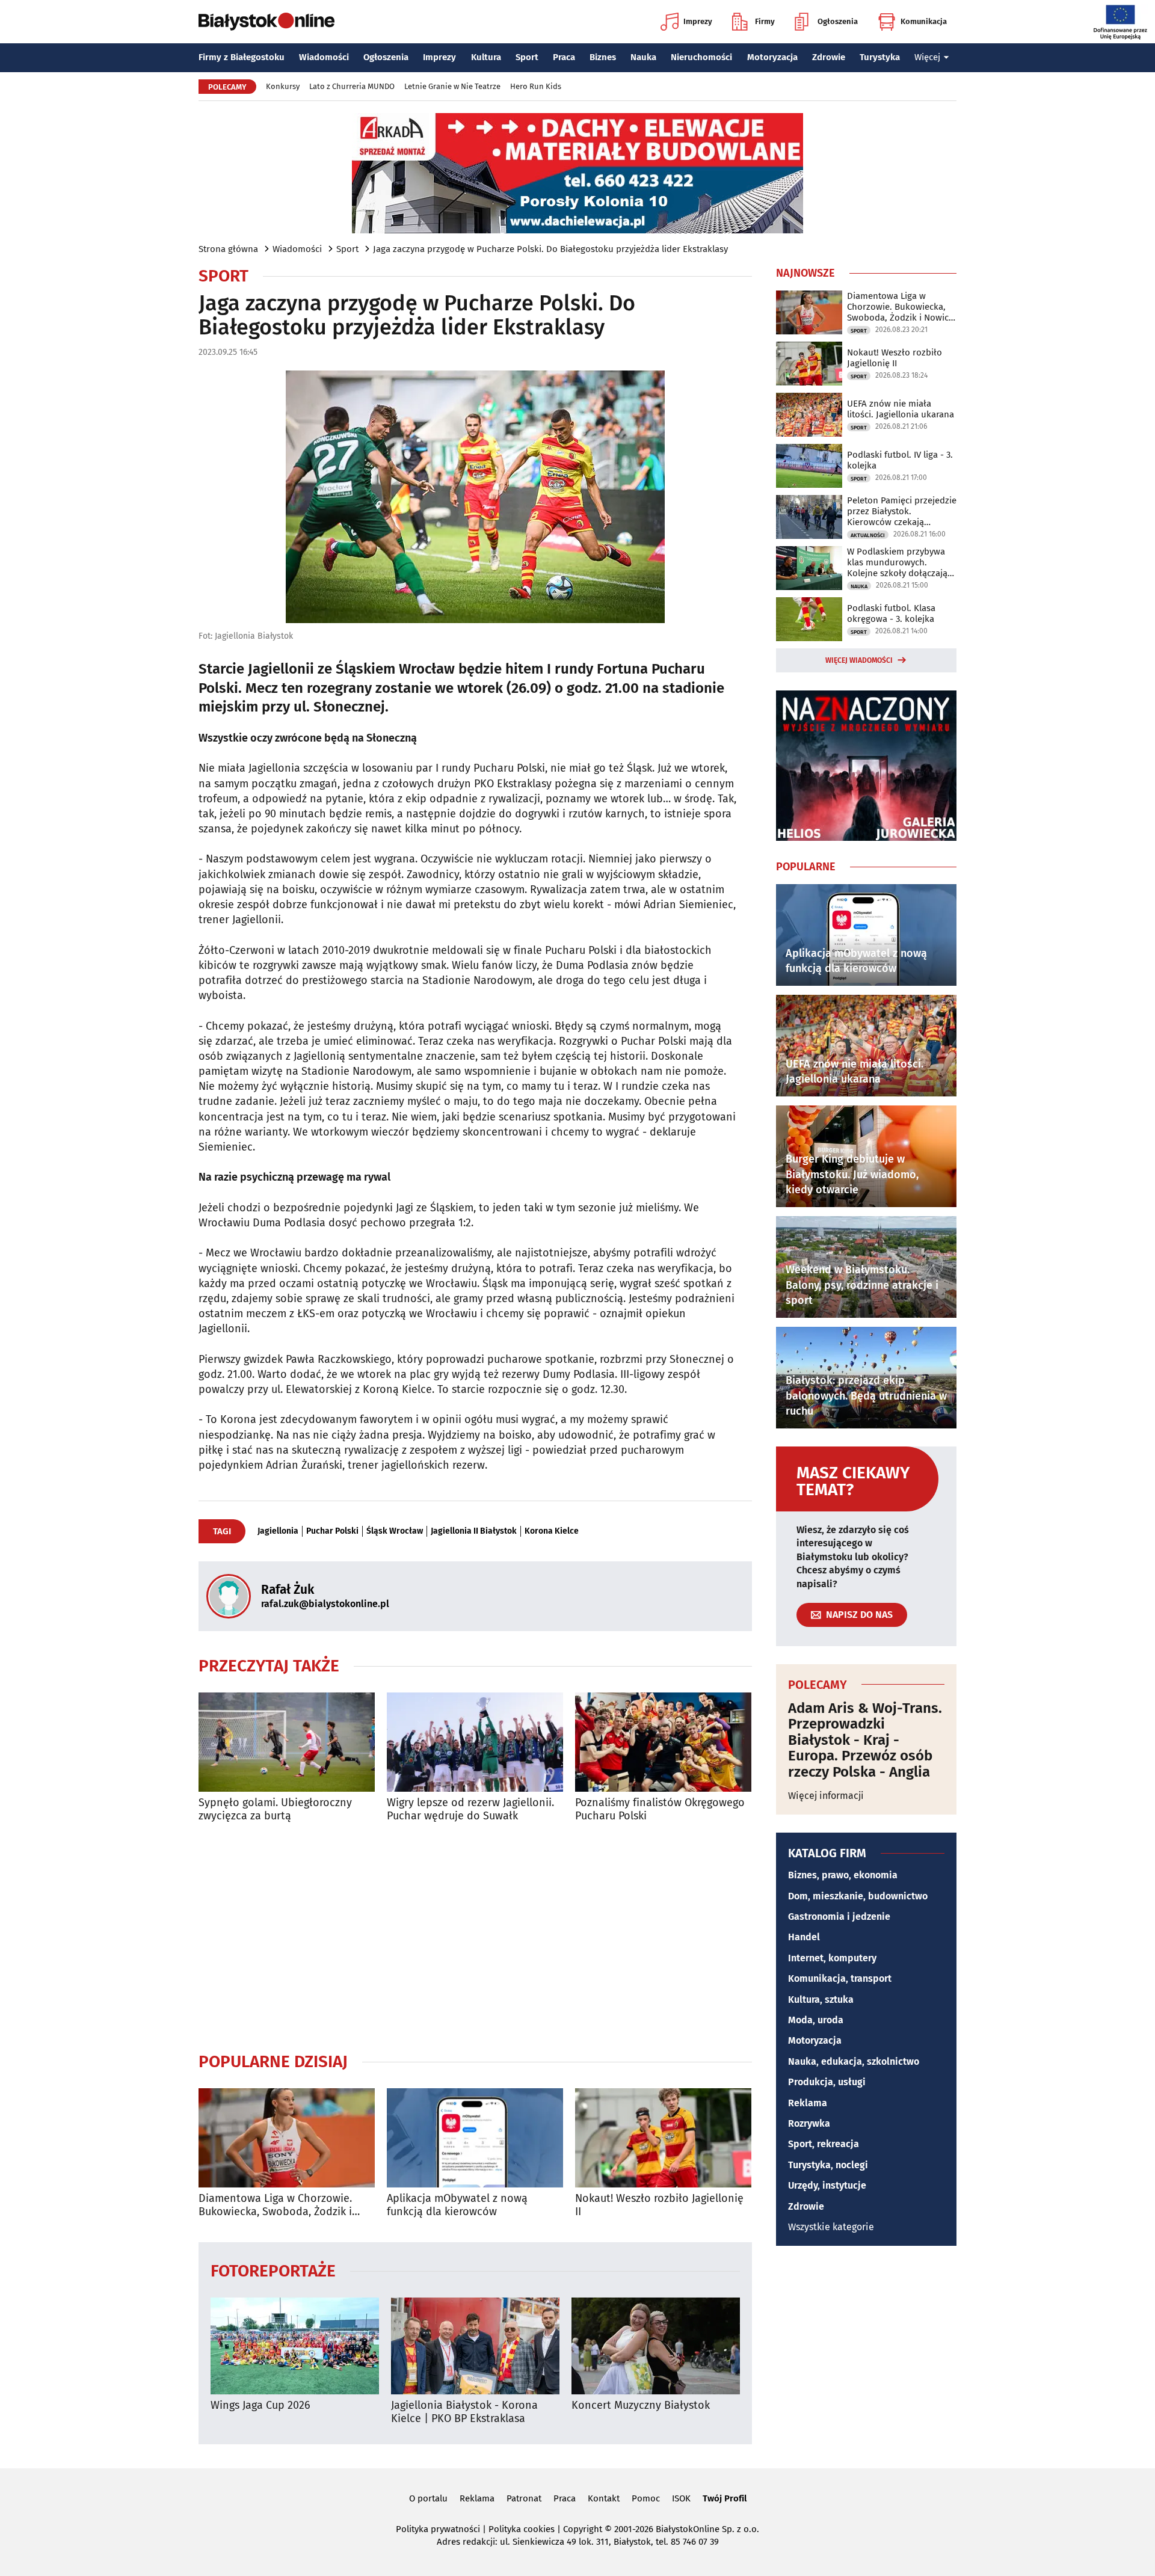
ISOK (681, 2498)
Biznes (603, 57)
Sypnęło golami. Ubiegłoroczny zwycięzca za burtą (275, 1809)
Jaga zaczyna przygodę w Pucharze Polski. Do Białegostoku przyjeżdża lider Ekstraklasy (550, 249)
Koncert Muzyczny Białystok (641, 2405)
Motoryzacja (772, 57)
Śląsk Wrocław (395, 1531)
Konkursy (283, 86)
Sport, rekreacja (824, 2144)
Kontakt (604, 2498)
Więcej (927, 57)
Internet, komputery (832, 1958)
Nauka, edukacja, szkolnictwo (854, 2061)
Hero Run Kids (536, 86)
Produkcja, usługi (827, 2082)
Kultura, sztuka (821, 2000)
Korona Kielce (552, 1531)
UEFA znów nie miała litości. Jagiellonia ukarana (901, 409)
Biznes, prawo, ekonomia (843, 1875)
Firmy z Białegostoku (242, 57)
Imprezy (698, 21)
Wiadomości (324, 57)
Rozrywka (809, 2123)
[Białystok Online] (266, 22)
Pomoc (646, 2498)
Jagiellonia (278, 1531)
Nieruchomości (701, 57)
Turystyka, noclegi (828, 2165)
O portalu (428, 2498)
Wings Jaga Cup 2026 (260, 2405)
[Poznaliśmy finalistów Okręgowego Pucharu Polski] (663, 1742)
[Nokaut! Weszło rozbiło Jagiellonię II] (663, 2138)
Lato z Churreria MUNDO (352, 86)
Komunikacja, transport (840, 1978)
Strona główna (228, 249)
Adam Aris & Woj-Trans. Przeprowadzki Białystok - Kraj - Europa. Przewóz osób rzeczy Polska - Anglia (865, 1740)
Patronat (524, 2498)
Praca (564, 57)
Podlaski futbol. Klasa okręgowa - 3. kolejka (891, 613)
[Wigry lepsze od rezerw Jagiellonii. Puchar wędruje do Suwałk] (475, 1742)
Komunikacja (924, 21)
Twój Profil (725, 2498)
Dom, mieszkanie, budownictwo (858, 1896)
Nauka (643, 57)
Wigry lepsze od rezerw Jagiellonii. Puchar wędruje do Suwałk (470, 1809)
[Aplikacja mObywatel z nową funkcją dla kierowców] (475, 2138)
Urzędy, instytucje (827, 2185)
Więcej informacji (826, 1796)
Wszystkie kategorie (831, 2227)
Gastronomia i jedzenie (839, 1917)
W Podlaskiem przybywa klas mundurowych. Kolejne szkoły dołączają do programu (897, 562)
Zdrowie (829, 57)
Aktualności (868, 535)
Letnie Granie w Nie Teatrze (452, 86)
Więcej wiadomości (859, 660)
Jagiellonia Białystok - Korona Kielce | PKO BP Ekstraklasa (464, 2412)
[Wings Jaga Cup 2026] (295, 2346)
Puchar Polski (332, 1531)
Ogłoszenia (838, 21)
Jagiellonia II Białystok (474, 1531)
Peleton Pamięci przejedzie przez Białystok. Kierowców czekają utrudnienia (902, 511)
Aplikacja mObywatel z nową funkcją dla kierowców (457, 2205)
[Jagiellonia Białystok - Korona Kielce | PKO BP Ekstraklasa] (475, 2346)
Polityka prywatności (438, 2529)
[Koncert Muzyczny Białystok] (656, 2346)
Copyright (583, 2529)
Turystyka (880, 57)
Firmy (765, 21)
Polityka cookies (522, 2529)
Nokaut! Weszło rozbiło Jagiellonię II (659, 2205)
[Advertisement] (475, 1937)
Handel (804, 1937)
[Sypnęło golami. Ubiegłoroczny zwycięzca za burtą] (287, 1742)
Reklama (808, 2103)
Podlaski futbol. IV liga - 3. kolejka (900, 460)
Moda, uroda (816, 2020)
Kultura (486, 57)
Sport (527, 57)
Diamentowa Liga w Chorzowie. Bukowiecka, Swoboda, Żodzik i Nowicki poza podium (275, 2205)
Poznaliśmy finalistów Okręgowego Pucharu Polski (660, 1809)
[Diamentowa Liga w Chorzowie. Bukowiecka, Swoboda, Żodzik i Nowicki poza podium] (287, 2138)
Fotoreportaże (273, 2270)
